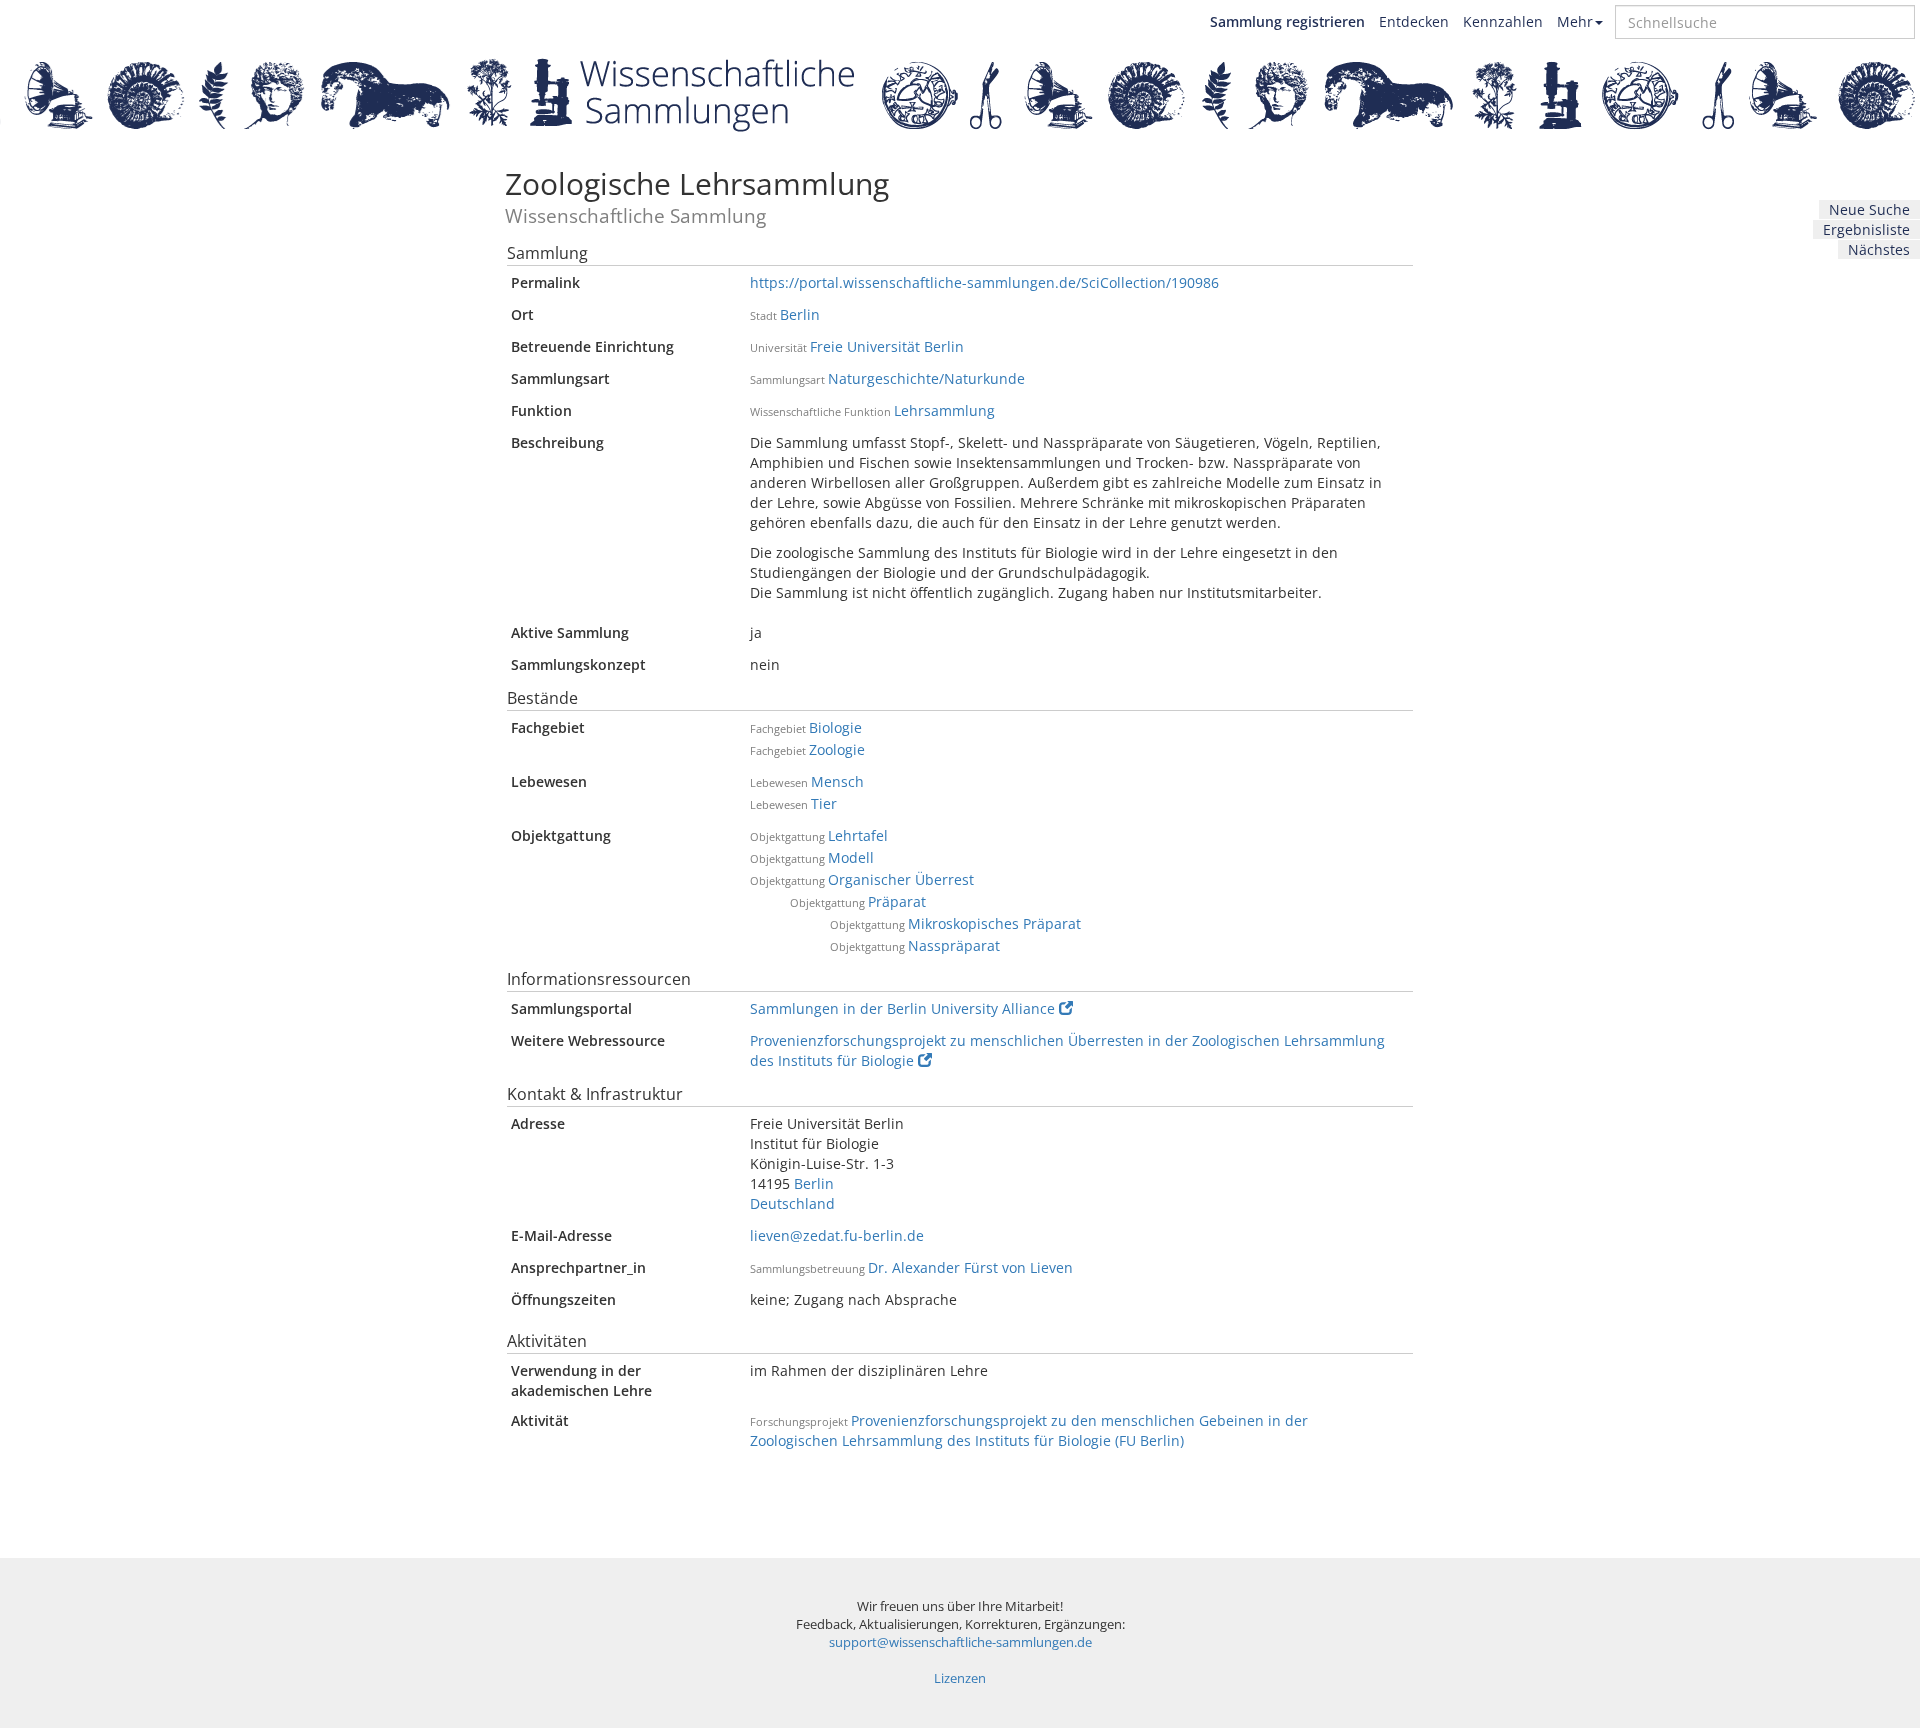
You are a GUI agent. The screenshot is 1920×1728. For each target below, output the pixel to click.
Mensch (837, 781)
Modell (851, 857)
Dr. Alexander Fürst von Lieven (970, 1267)
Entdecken (1414, 21)
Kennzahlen (1503, 21)
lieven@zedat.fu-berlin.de (837, 1235)
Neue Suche (1869, 209)
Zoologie (837, 749)
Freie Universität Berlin (887, 346)
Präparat (897, 901)
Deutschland (792, 1203)
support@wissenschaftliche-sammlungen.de (960, 1642)
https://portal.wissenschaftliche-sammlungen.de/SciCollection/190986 (984, 282)
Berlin (800, 314)
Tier (824, 803)
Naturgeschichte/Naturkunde (926, 378)
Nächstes (1879, 249)
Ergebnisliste (1866, 229)
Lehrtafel (858, 835)
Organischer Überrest (901, 879)
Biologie (835, 727)
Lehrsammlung (944, 410)
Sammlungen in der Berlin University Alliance (902, 1008)
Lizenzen (960, 1678)
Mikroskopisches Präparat (994, 923)
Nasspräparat (954, 945)
